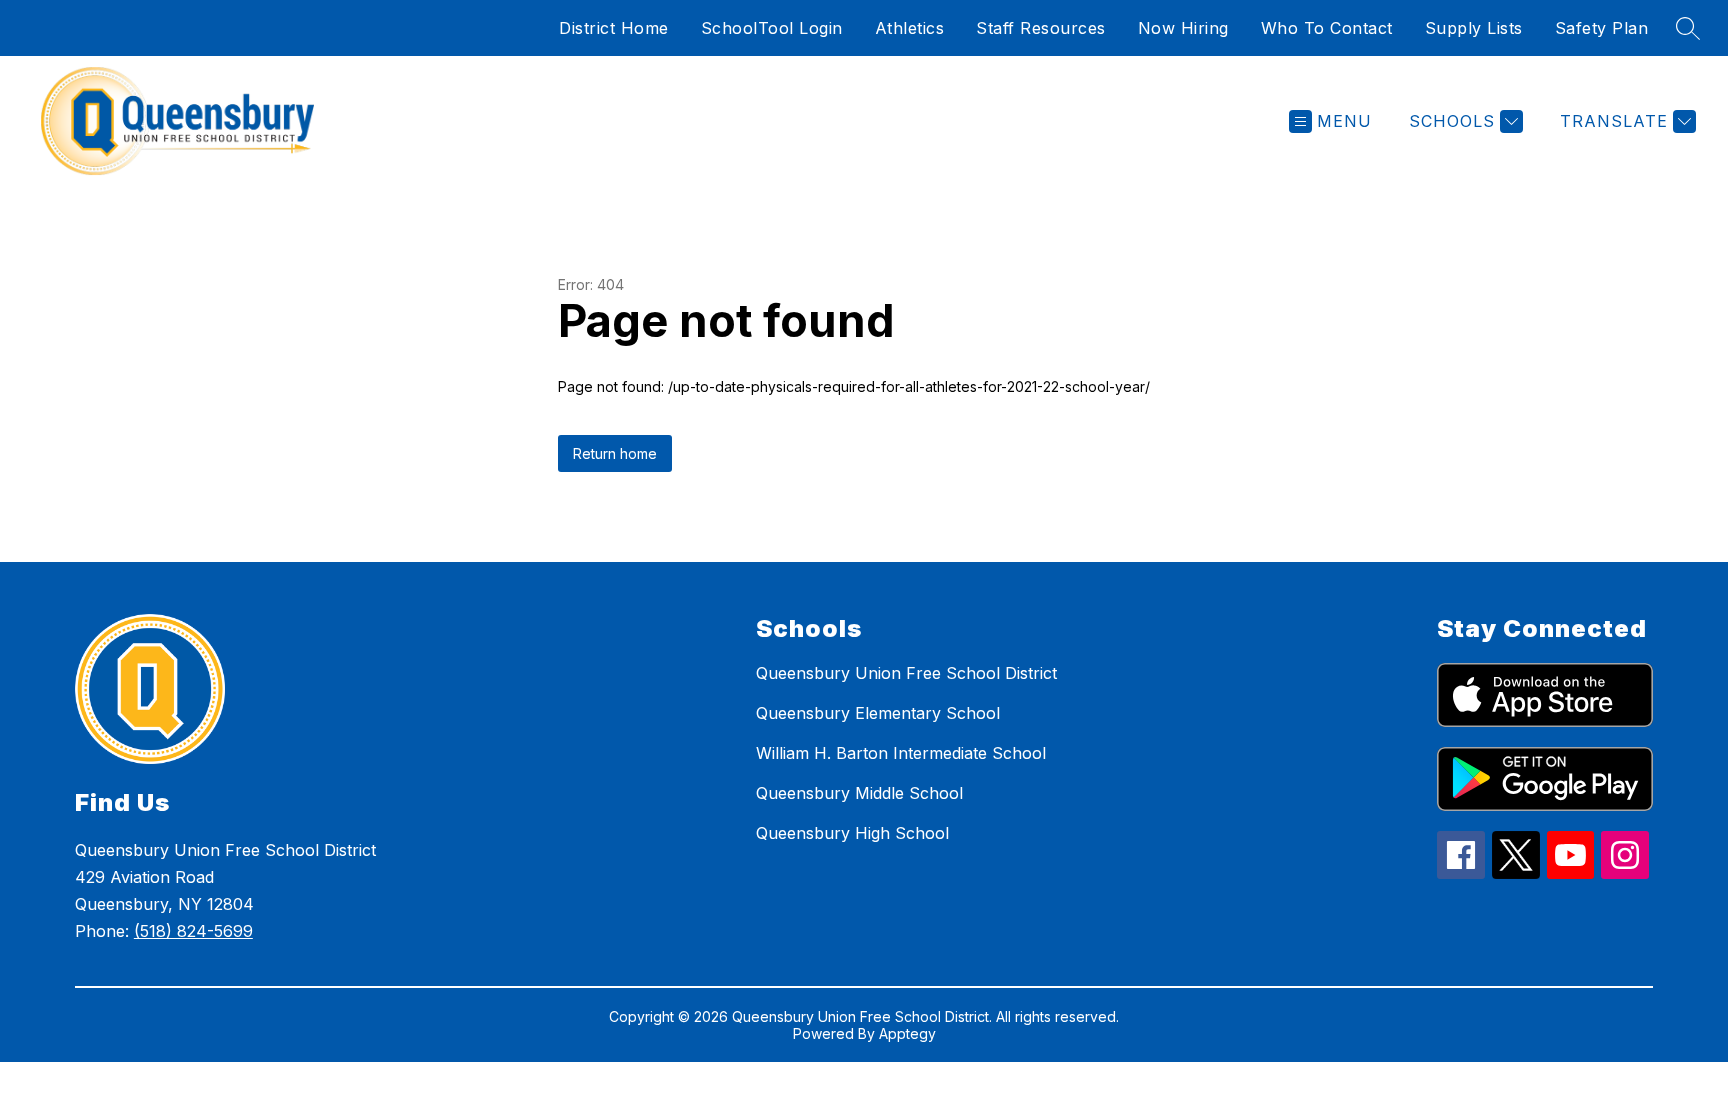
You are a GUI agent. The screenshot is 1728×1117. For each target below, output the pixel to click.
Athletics (910, 28)
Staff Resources (1041, 28)
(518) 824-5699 (193, 931)
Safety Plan (1602, 28)
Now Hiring (1183, 28)
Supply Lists (1474, 28)
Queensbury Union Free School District (906, 673)
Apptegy (907, 1033)
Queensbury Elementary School (878, 713)
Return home (615, 453)
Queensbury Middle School (859, 793)
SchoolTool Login (772, 28)
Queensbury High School (852, 833)
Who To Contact (1327, 28)
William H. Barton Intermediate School (901, 753)
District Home (614, 28)
